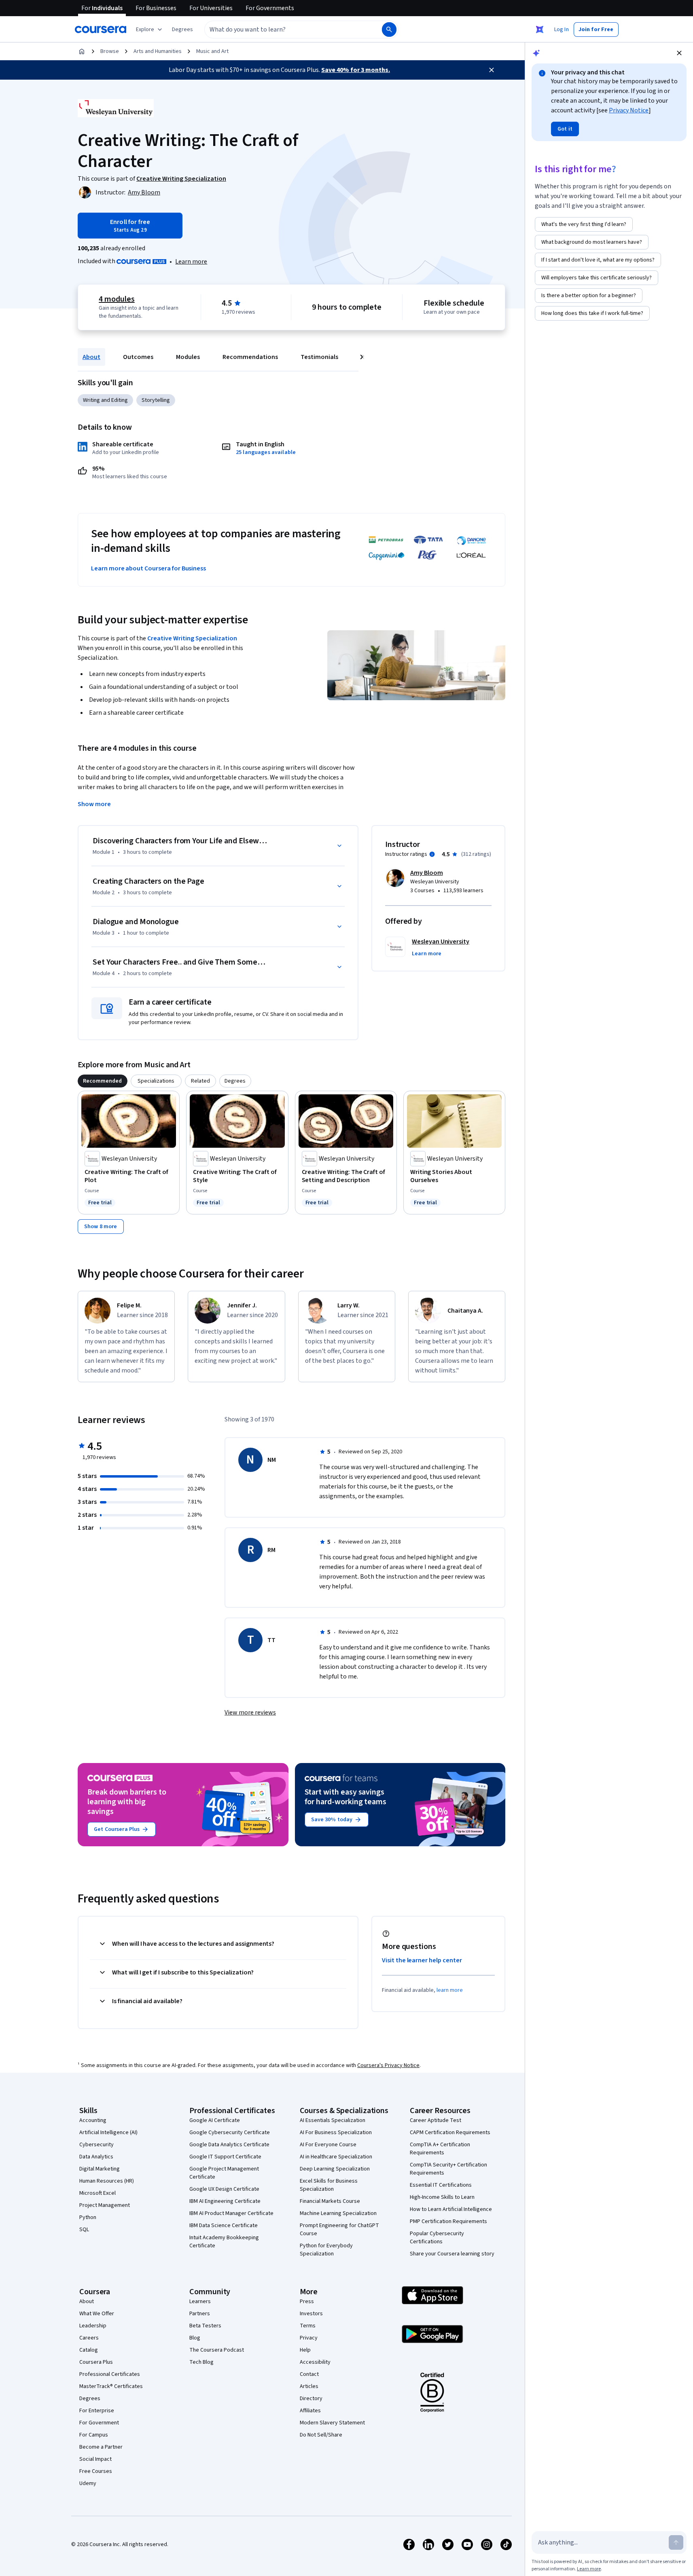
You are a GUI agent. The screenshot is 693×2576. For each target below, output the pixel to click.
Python (88, 2217)
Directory (311, 2399)
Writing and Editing (105, 400)
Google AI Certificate (215, 2120)
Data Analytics (96, 2157)
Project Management (105, 2205)
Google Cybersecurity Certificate (230, 2133)
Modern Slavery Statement (332, 2423)
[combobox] (284, 30)
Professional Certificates (110, 2374)
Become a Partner (101, 2447)
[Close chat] (679, 53)
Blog (195, 2338)
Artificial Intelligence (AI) (108, 2133)
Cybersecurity (96, 2145)
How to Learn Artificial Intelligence (451, 2209)
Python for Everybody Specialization (326, 2250)
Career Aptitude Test (436, 2120)
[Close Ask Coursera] (540, 30)
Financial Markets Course (330, 2201)
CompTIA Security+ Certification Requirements (448, 2169)
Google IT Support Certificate (225, 2157)
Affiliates (310, 2411)
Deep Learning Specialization (335, 2169)
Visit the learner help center (422, 1960)
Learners (200, 2302)
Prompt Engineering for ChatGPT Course (339, 2230)
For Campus (94, 2435)
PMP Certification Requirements (448, 2221)
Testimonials (319, 357)
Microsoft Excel (97, 2193)
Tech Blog (201, 2362)
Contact (309, 2374)
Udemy (88, 2483)
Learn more (191, 262)
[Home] (82, 51)
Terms (308, 2326)
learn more (450, 1990)
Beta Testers (205, 2326)
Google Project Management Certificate (224, 2173)
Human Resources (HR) (107, 2181)
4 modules (117, 299)
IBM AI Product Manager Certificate (231, 2213)
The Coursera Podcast (217, 2350)
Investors (311, 2314)
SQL (84, 2230)
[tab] (103, 1081)
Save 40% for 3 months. (356, 70)
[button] (182, 30)
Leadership (93, 2326)
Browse (110, 51)
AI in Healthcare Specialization (336, 2157)
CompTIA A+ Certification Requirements (440, 2149)
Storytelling (156, 400)
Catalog (89, 2350)
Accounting (93, 2120)
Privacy (309, 2338)
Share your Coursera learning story (452, 2254)
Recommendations (250, 357)
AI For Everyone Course (328, 2145)
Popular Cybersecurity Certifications (437, 2238)
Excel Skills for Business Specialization (329, 2185)
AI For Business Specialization (336, 2133)
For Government (99, 2423)
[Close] (492, 70)
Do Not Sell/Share (321, 2435)
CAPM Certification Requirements (450, 2133)
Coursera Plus (96, 2362)
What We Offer (97, 2314)
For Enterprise (97, 2411)
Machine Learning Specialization (338, 2213)
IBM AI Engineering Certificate (225, 2201)
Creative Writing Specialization (192, 638)
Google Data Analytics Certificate (229, 2145)
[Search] (389, 30)
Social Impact (95, 2459)
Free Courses (96, 2471)
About (91, 357)
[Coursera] (101, 30)
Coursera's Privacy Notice (388, 2065)
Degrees (90, 2399)
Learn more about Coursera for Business (148, 568)
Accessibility (315, 2362)
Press (307, 2302)
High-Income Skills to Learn (442, 2197)
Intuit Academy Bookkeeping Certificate (224, 2242)
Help (305, 2350)
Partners (200, 2314)
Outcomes (138, 357)
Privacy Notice (629, 110)
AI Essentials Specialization (333, 2120)
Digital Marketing (100, 2169)
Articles (309, 2386)
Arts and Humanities (158, 51)
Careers (89, 2338)
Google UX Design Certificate (224, 2189)
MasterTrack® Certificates (111, 2386)
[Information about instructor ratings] (432, 854)
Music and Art (212, 51)
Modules (188, 357)
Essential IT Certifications (441, 2185)
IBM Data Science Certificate (224, 2225)
